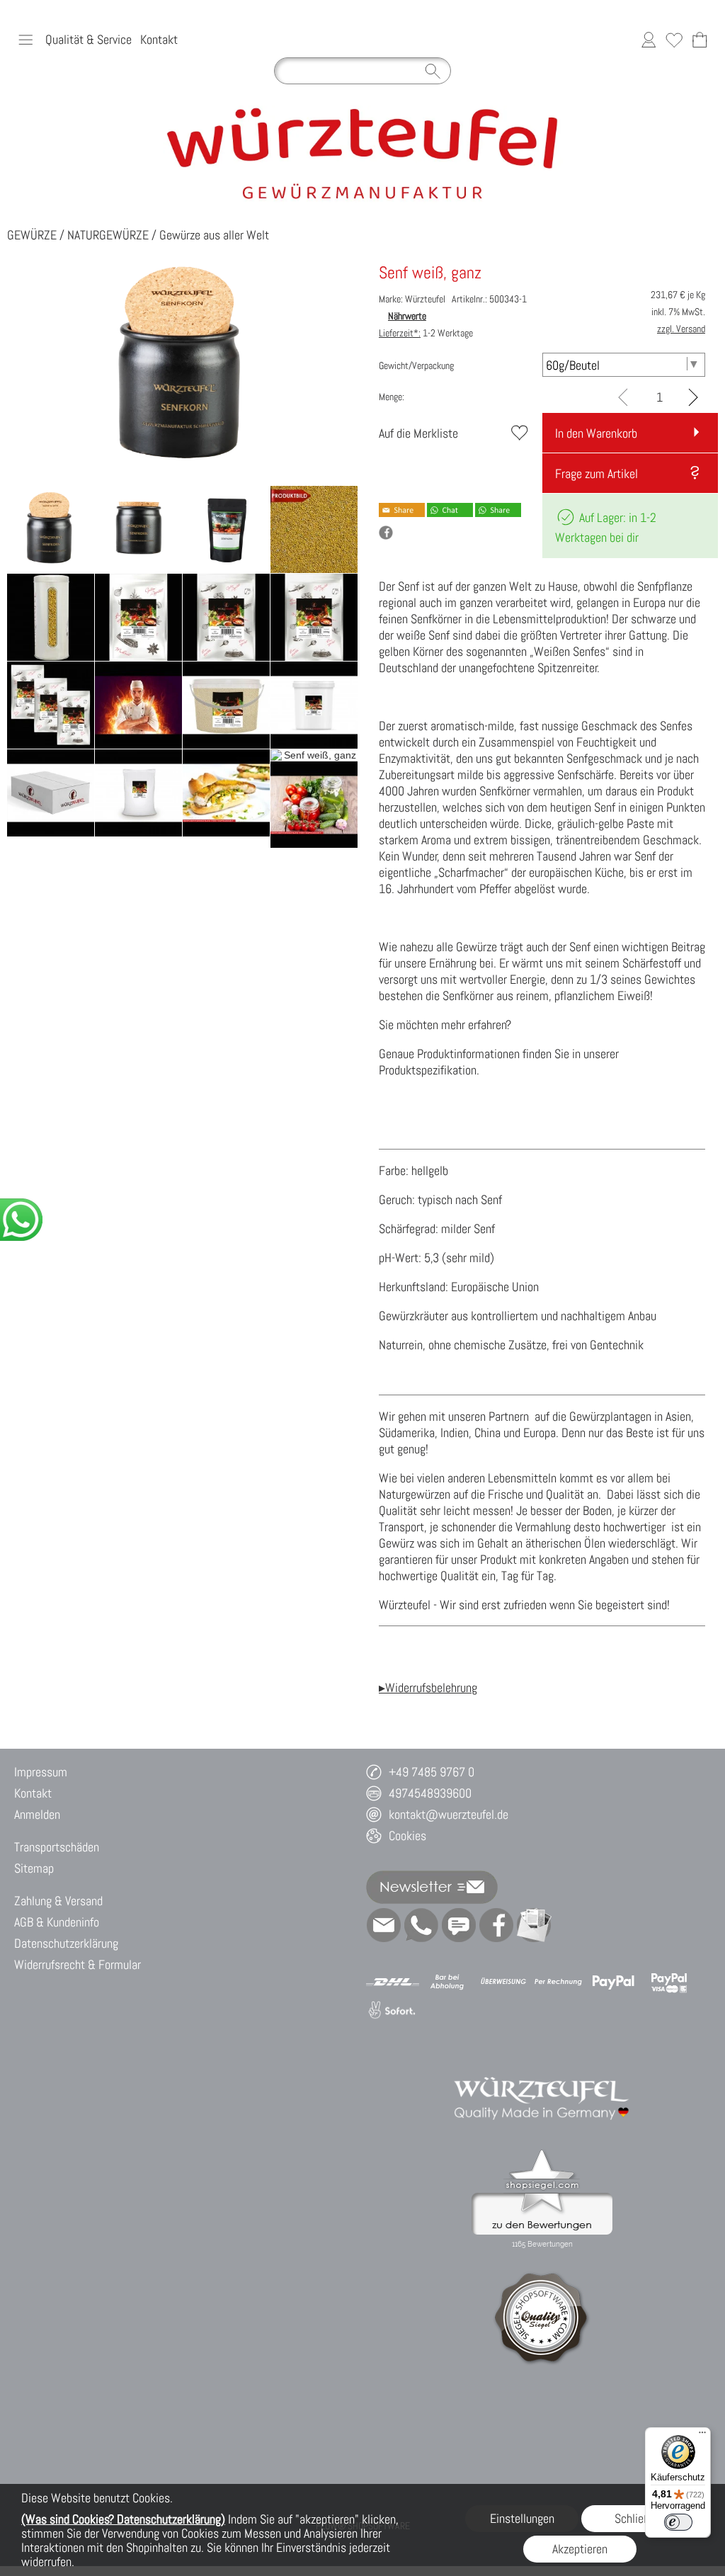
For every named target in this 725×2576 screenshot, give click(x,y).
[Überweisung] (503, 1982)
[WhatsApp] (421, 1925)
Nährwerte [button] (407, 316)
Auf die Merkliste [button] (418, 433)
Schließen (638, 2518)
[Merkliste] (674, 40)
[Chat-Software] (459, 1925)
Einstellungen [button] (522, 2518)
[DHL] (393, 1982)
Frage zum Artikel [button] (596, 473)
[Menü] (702, 2436)
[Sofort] (393, 2011)
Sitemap (34, 1868)
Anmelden (37, 1814)
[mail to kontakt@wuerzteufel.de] (384, 1925)
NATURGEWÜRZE (108, 235)
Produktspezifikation (428, 1070)
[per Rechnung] (558, 1982)
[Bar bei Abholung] (448, 1982)
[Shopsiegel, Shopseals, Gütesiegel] (542, 2153)
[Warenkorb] (700, 40)
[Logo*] (363, 111)
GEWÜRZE (32, 235)
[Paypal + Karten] (669, 1982)
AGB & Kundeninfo (57, 1922)
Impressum (41, 1772)
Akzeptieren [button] (580, 2549)
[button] (25, 40)
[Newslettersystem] (534, 1925)
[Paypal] (613, 1982)
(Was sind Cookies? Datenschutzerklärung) (123, 2519)
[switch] (678, 2522)
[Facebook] (496, 1925)
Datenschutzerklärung (66, 1943)
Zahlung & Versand (58, 1901)
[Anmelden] (649, 40)
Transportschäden (57, 1847)
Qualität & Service (89, 39)
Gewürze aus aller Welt (214, 235)
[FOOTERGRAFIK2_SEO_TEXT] (542, 2065)
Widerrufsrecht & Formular (78, 1964)
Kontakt (159, 39)
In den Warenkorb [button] (596, 433)
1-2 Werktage (426, 333)
